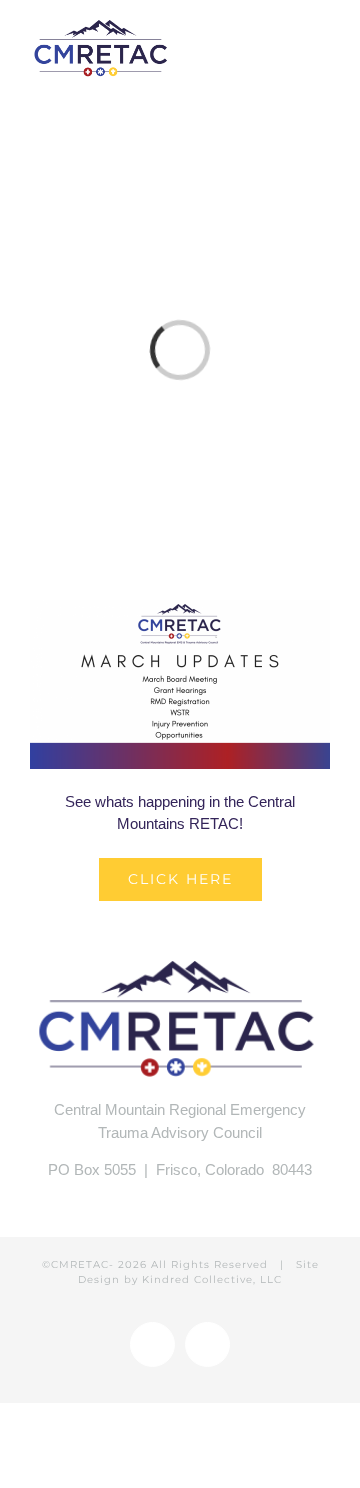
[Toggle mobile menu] (322, 37)
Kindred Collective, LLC (212, 1279)
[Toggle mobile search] (286, 37)
